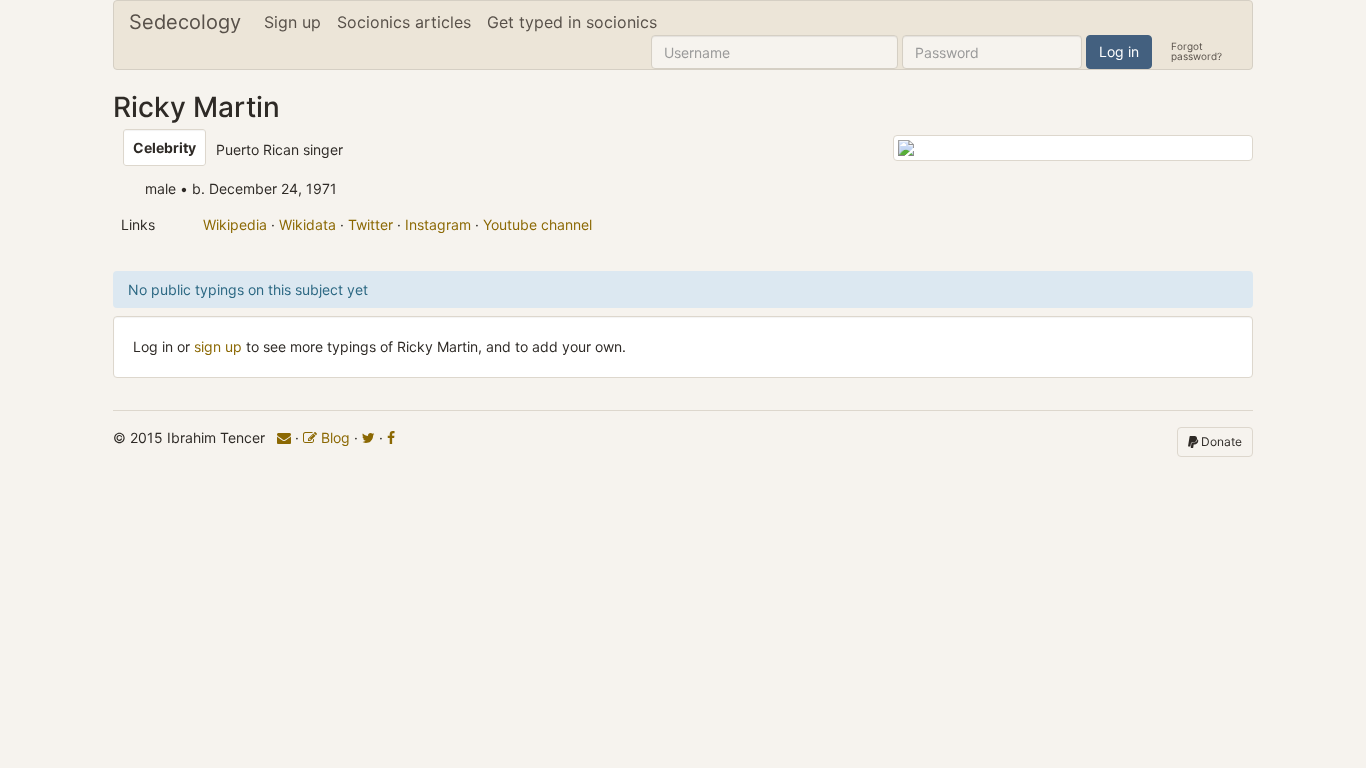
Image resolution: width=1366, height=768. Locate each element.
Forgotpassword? (1196, 50)
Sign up (292, 22)
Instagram (438, 224)
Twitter (370, 224)
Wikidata (307, 224)
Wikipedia (235, 224)
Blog (333, 437)
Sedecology (185, 22)
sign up (218, 346)
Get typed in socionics (572, 22)
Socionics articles (404, 22)
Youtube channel (537, 224)
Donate (1220, 441)
